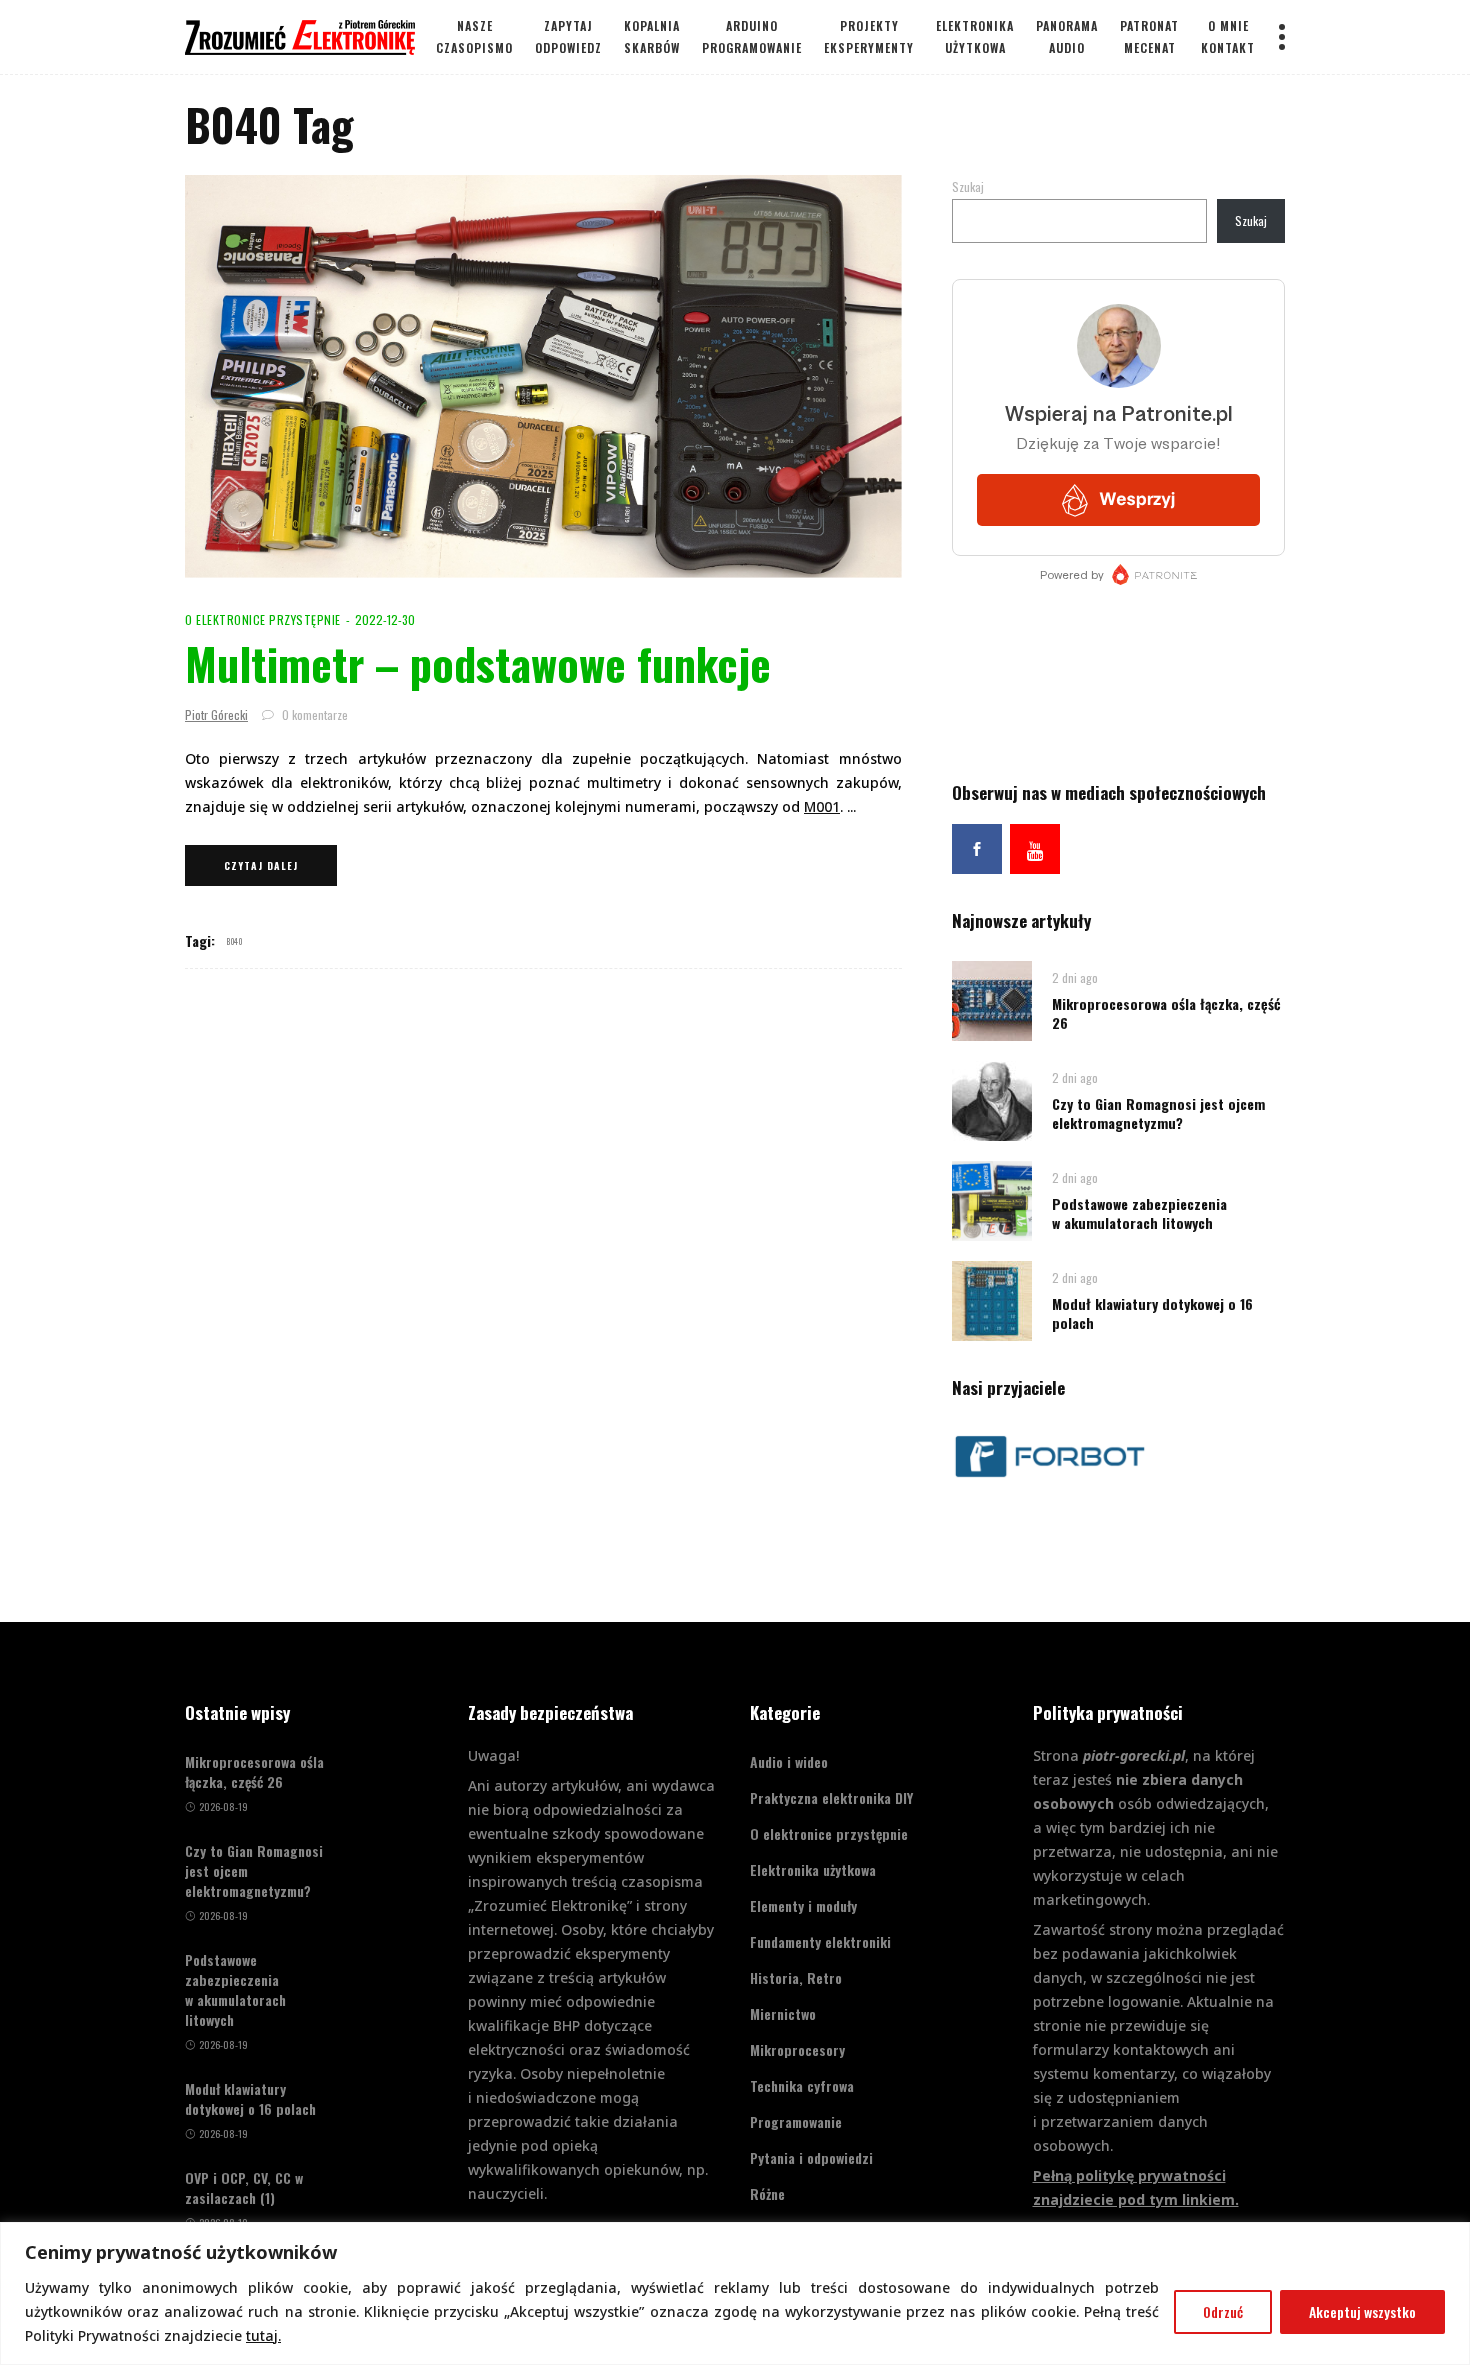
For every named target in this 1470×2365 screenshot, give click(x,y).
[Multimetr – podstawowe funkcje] (543, 376)
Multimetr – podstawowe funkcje (478, 663)
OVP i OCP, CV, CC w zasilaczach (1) (244, 2188)
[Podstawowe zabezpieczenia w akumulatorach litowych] (992, 1199)
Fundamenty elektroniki (820, 1941)
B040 (234, 941)
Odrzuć (1223, 2311)
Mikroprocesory (797, 2049)
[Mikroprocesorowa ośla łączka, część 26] (992, 999)
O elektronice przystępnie (263, 619)
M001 (822, 806)
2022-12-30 (385, 619)
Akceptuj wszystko (1362, 2311)
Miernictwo (783, 2013)
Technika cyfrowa (802, 2085)
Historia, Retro (796, 1977)
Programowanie (796, 2121)
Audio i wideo (789, 1761)
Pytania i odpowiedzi (811, 2157)
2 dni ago (1075, 977)
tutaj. (263, 2335)
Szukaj (968, 186)
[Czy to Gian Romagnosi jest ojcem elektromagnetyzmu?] (992, 1099)
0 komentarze (313, 714)
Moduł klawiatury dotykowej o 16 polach (1152, 1313)
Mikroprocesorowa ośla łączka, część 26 (1166, 1013)
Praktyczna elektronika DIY (831, 1797)
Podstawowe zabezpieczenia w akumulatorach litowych (1139, 1213)
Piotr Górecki (216, 714)
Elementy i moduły (803, 1905)
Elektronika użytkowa (813, 1869)
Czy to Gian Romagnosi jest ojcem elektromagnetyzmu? (1158, 1113)
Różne (767, 2193)
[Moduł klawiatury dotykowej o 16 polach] (992, 1299)
